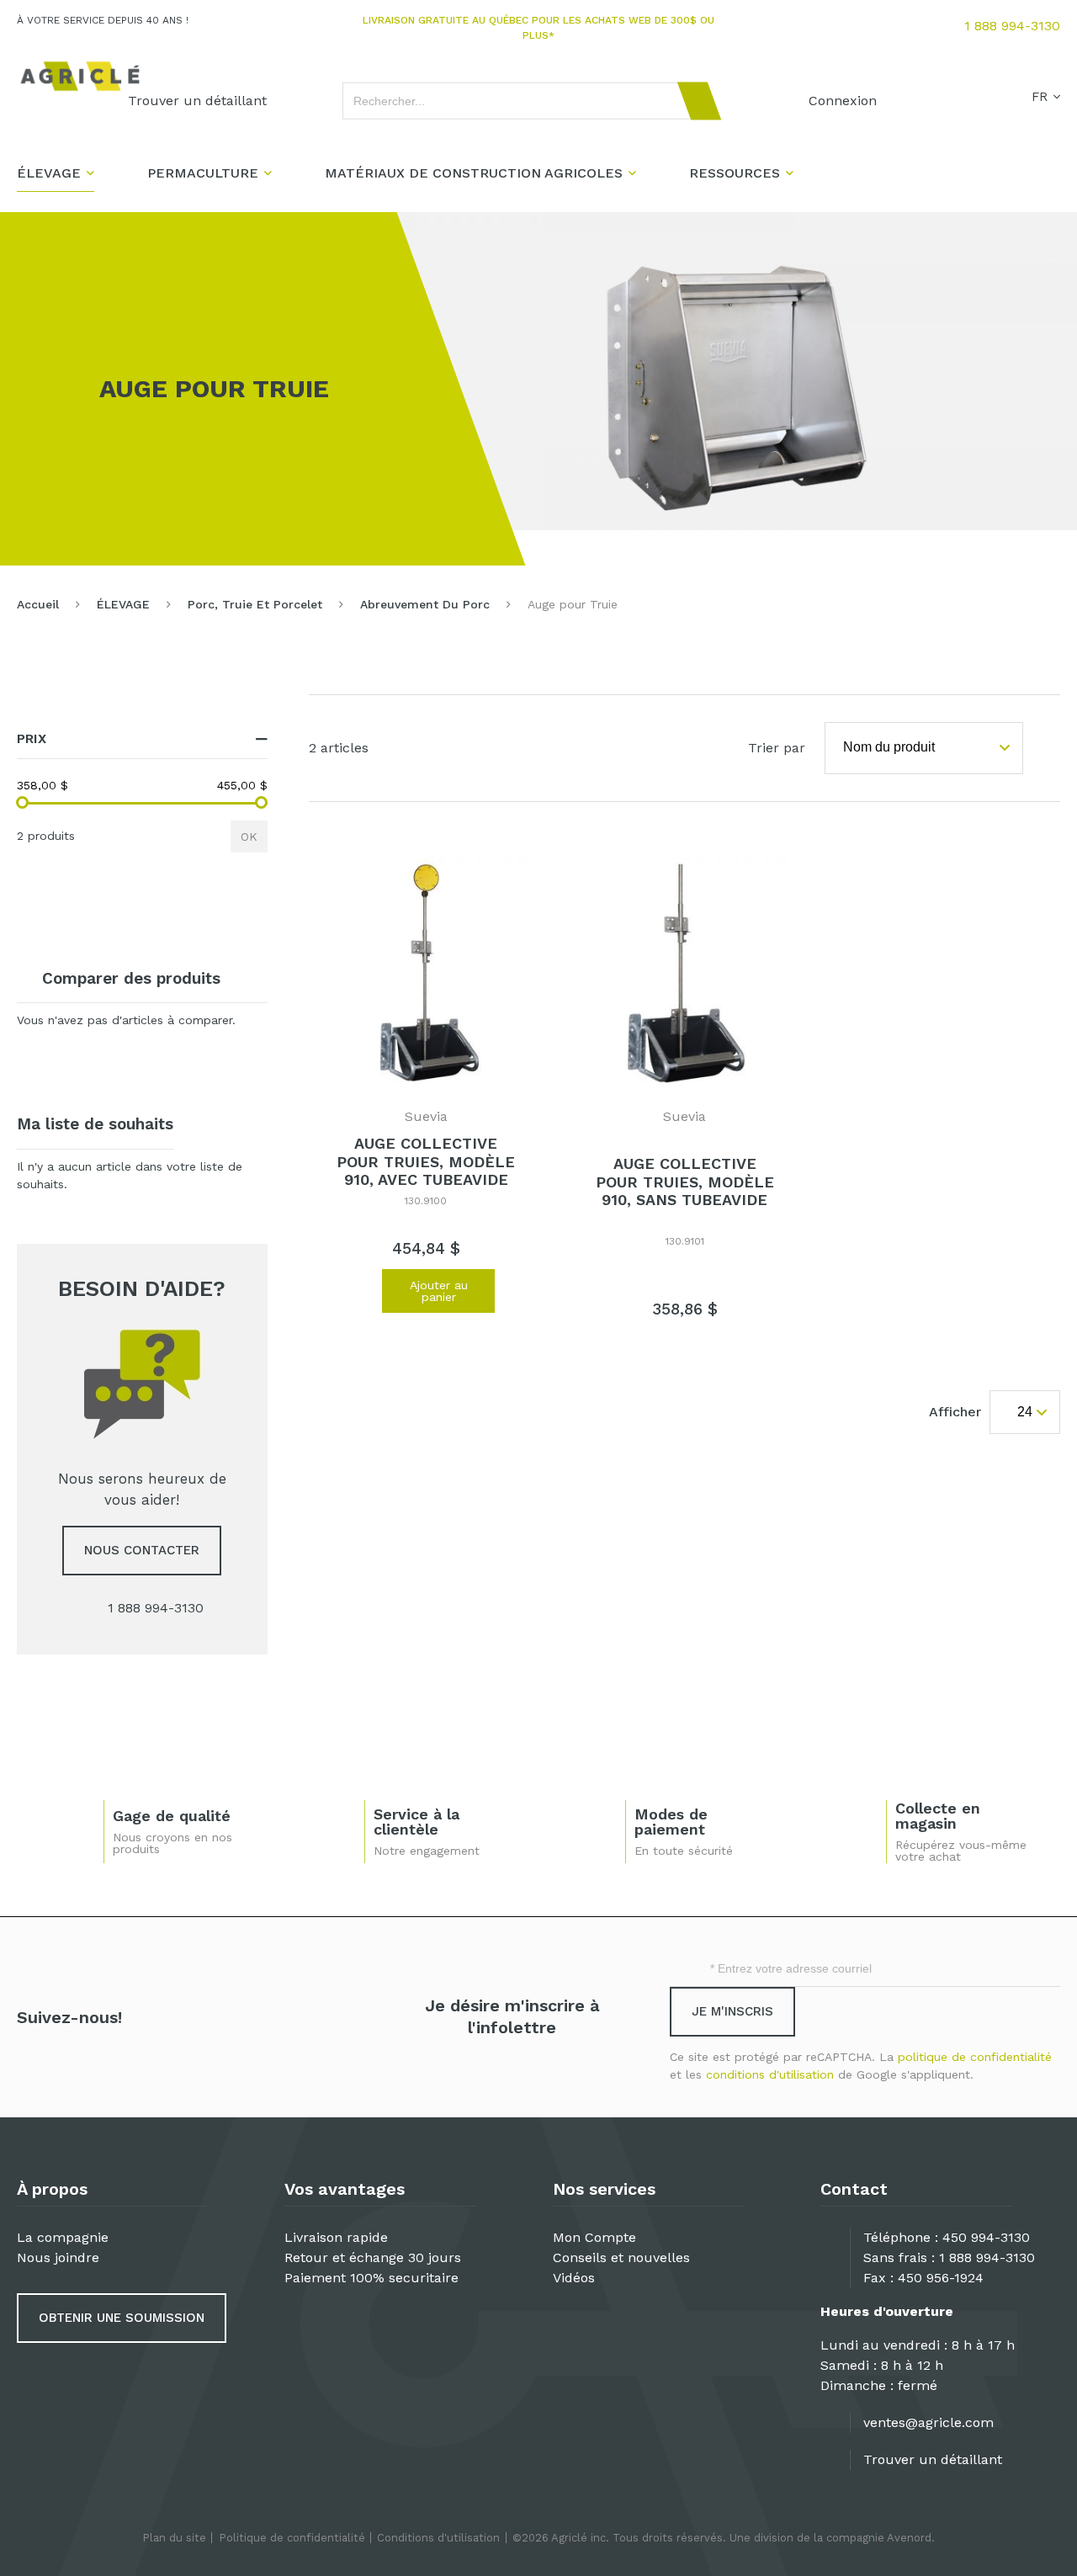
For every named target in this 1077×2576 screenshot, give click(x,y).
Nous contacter (142, 1550)
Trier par (777, 748)
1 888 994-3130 (1012, 26)
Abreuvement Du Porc (425, 604)
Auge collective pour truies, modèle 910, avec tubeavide (426, 1161)
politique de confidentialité (975, 2057)
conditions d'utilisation (770, 2074)
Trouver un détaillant (933, 2459)
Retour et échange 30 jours (373, 2257)
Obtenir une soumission (122, 2318)
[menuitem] (197, 101)
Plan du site (174, 2538)
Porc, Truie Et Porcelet (255, 604)
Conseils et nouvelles (621, 2257)
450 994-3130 (986, 2237)
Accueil (38, 604)
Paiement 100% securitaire (371, 2278)
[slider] (22, 802)
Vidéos (574, 2278)
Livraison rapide (336, 2237)
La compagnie (63, 2237)
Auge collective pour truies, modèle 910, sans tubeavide (685, 1182)
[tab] (142, 739)
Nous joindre (58, 2257)
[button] (360, 1297)
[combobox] (524, 101)
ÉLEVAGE (123, 604)
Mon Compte (594, 2237)
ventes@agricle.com (928, 2422)
